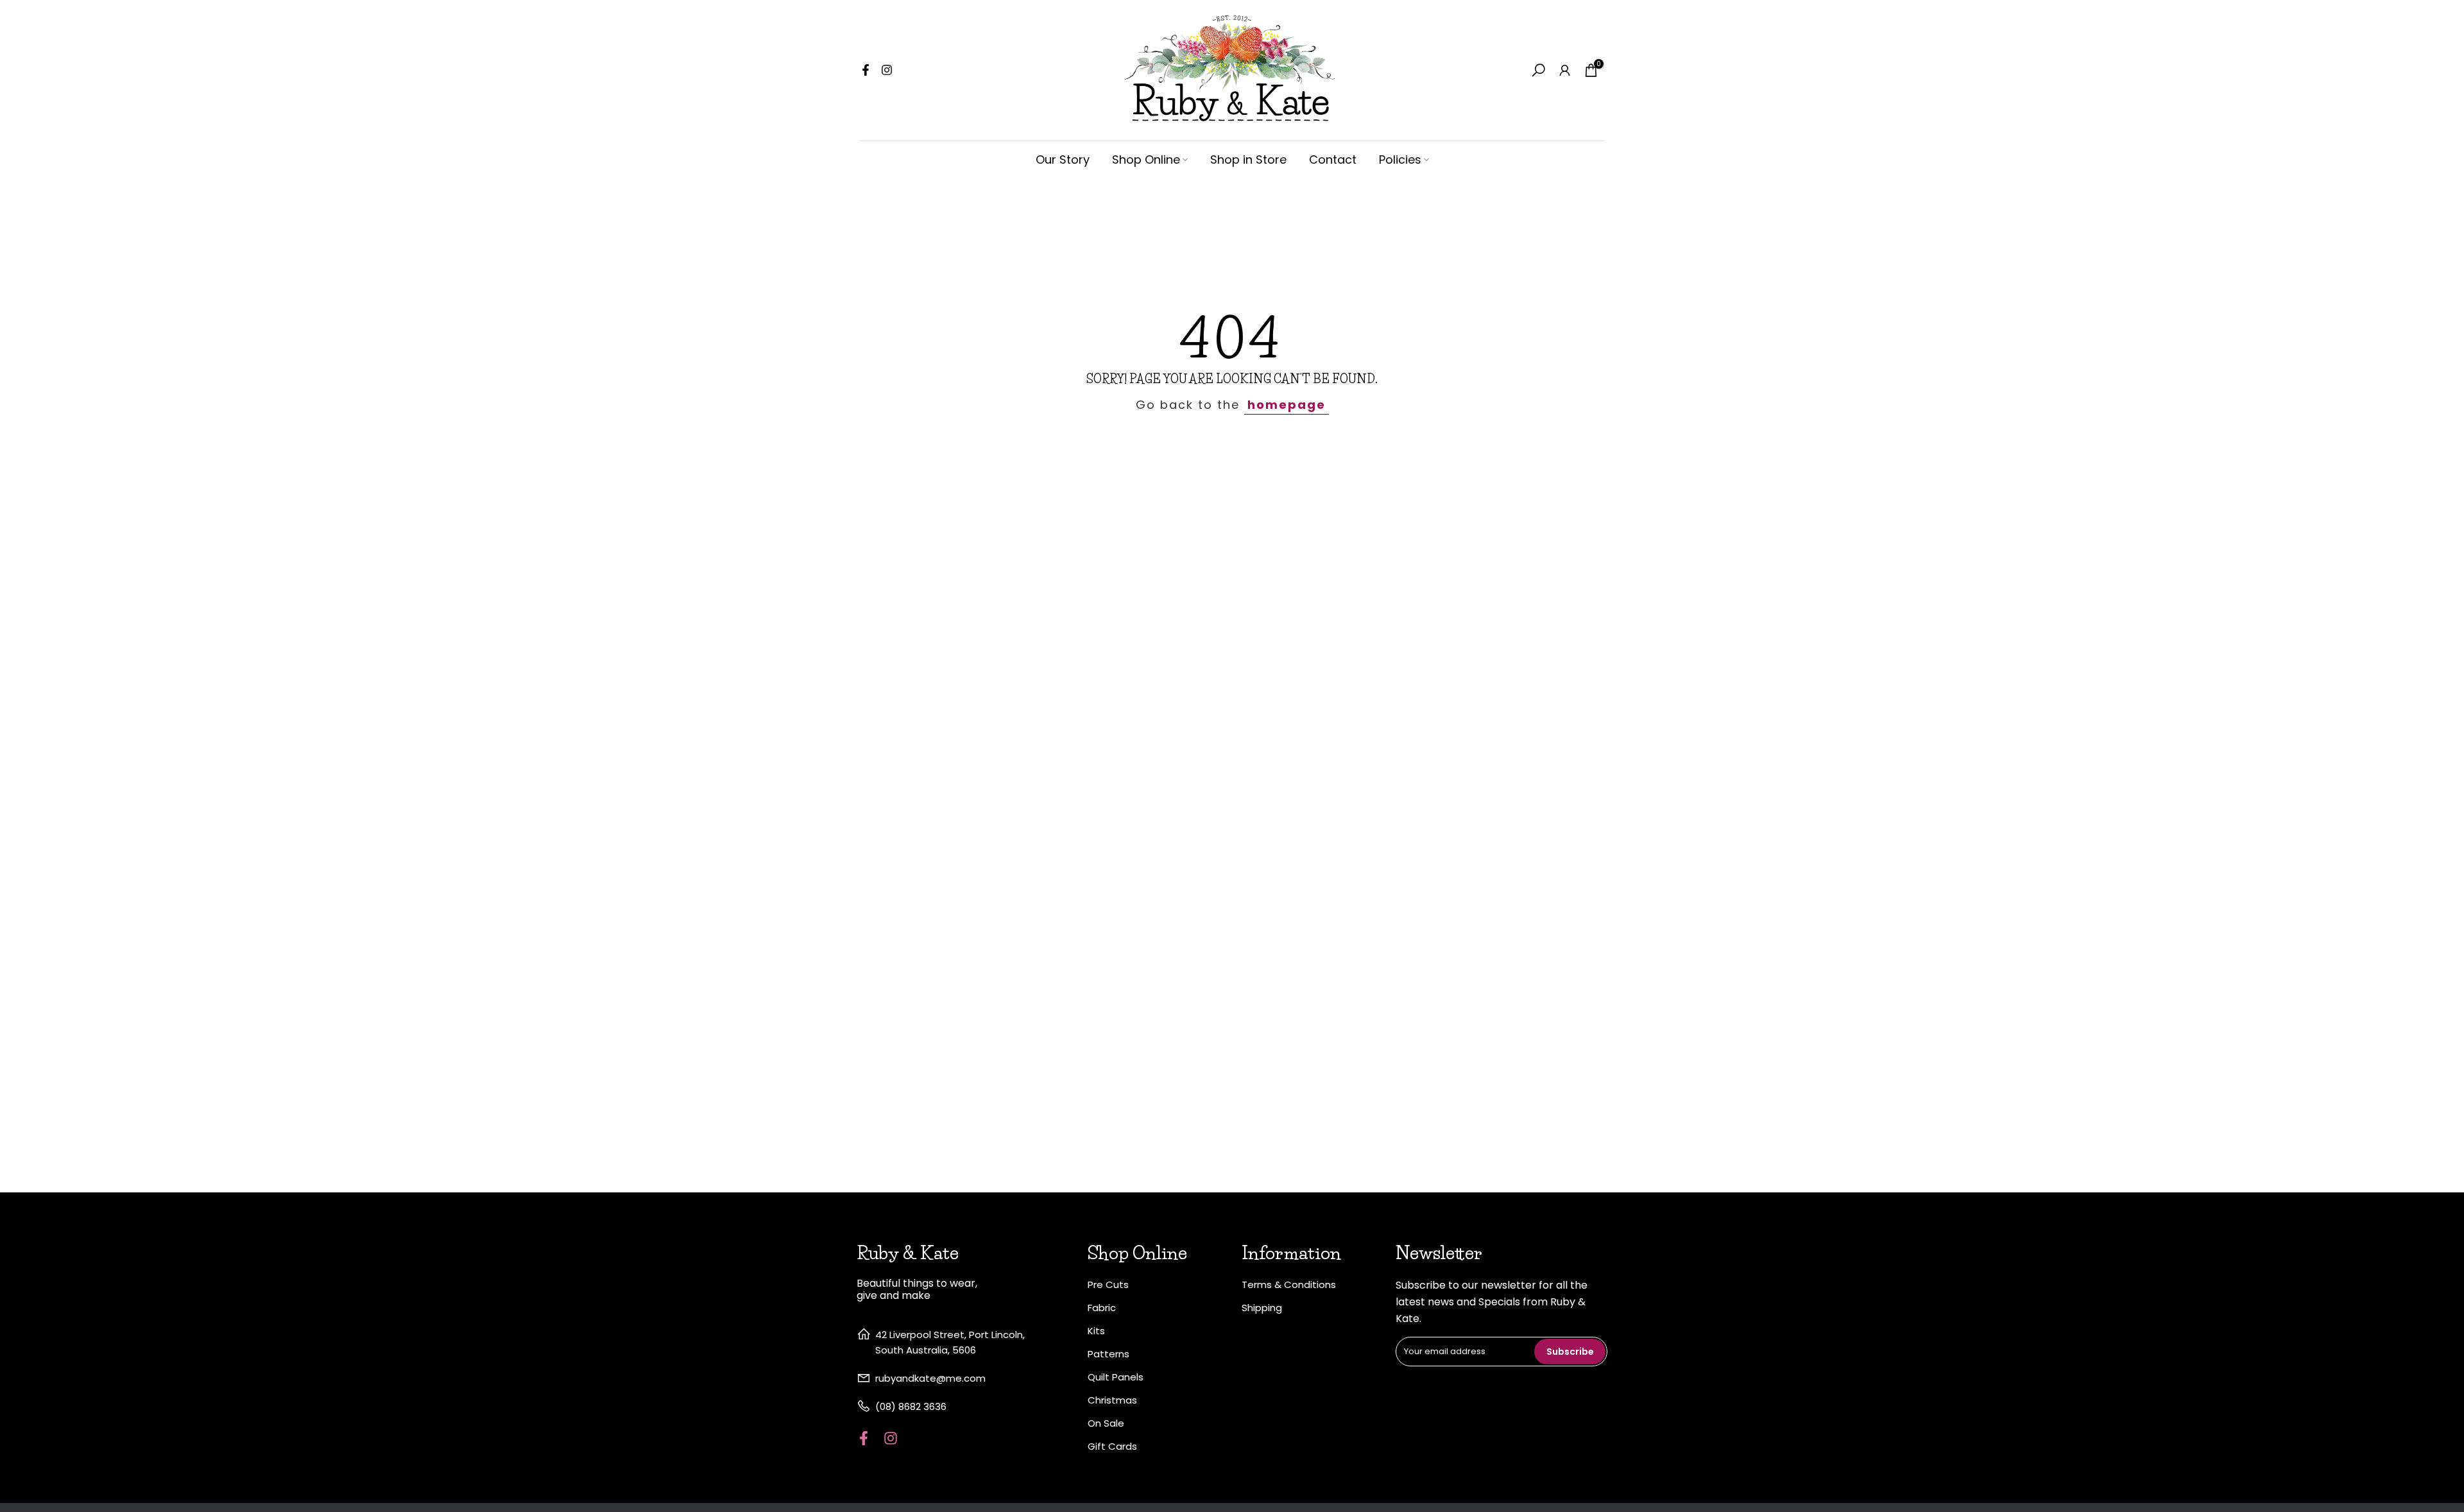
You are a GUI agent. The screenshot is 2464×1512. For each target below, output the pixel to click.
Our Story (1063, 159)
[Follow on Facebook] (866, 70)
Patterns (1108, 1354)
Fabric (1102, 1308)
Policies (1400, 159)
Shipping (1262, 1308)
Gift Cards (1112, 1446)
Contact (1333, 159)
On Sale (1106, 1423)
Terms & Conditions (1289, 1284)
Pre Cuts (1108, 1284)
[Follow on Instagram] (887, 70)
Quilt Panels (1116, 1377)
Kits (1096, 1331)
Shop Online (1146, 159)
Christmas (1112, 1400)
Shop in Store (1248, 159)
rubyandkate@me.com (930, 1378)
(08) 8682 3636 (911, 1406)
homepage (1287, 405)
